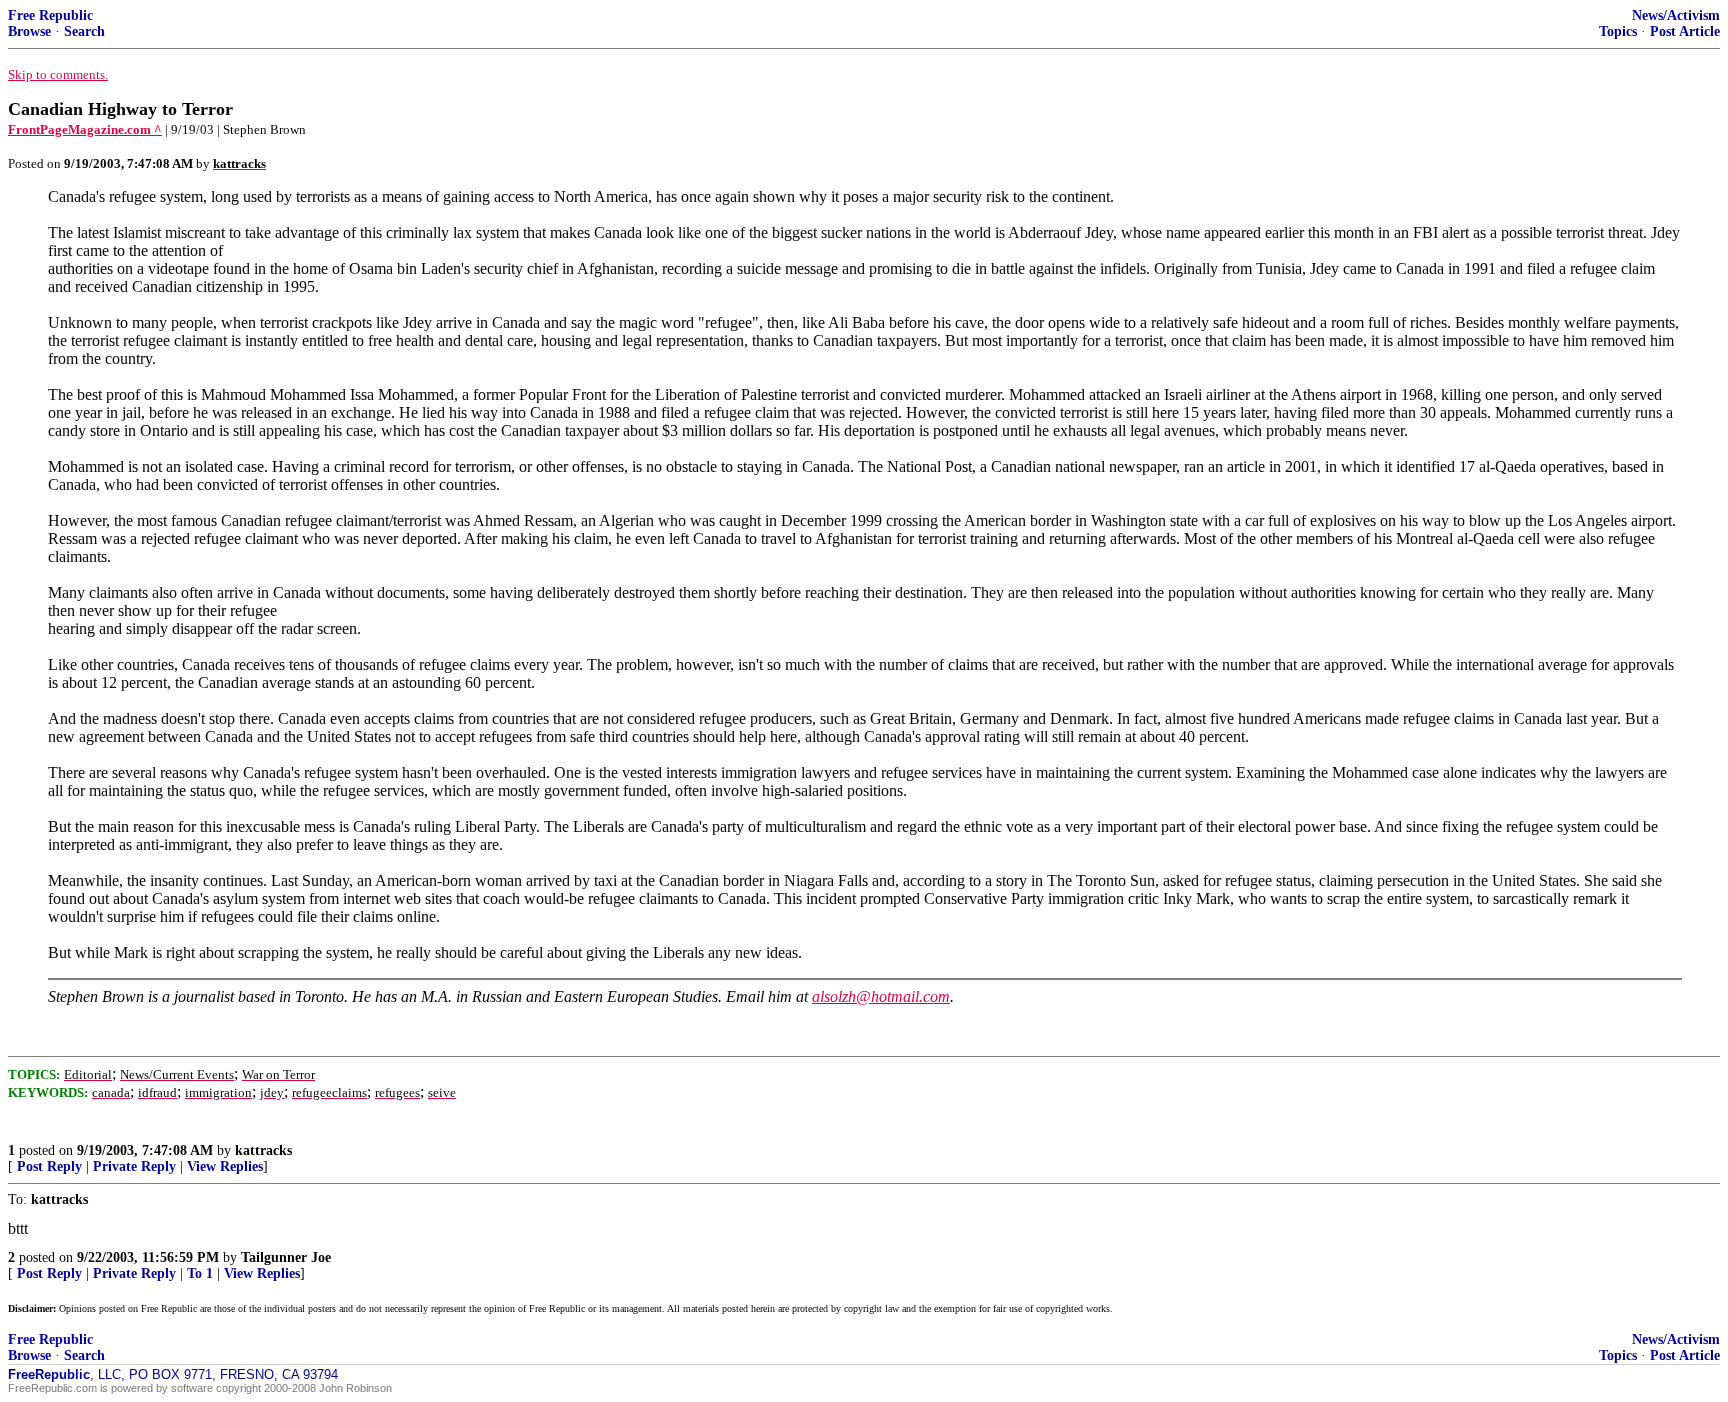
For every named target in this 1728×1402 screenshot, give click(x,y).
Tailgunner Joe (286, 1257)
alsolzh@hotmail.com (881, 996)
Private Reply (134, 1166)
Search (84, 31)
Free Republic (50, 15)
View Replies (225, 1166)
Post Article (1685, 31)
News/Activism (1676, 15)
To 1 (200, 1273)
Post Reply (49, 1166)
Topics (1618, 31)
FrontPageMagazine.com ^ (85, 129)
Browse (29, 31)
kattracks (263, 1150)
